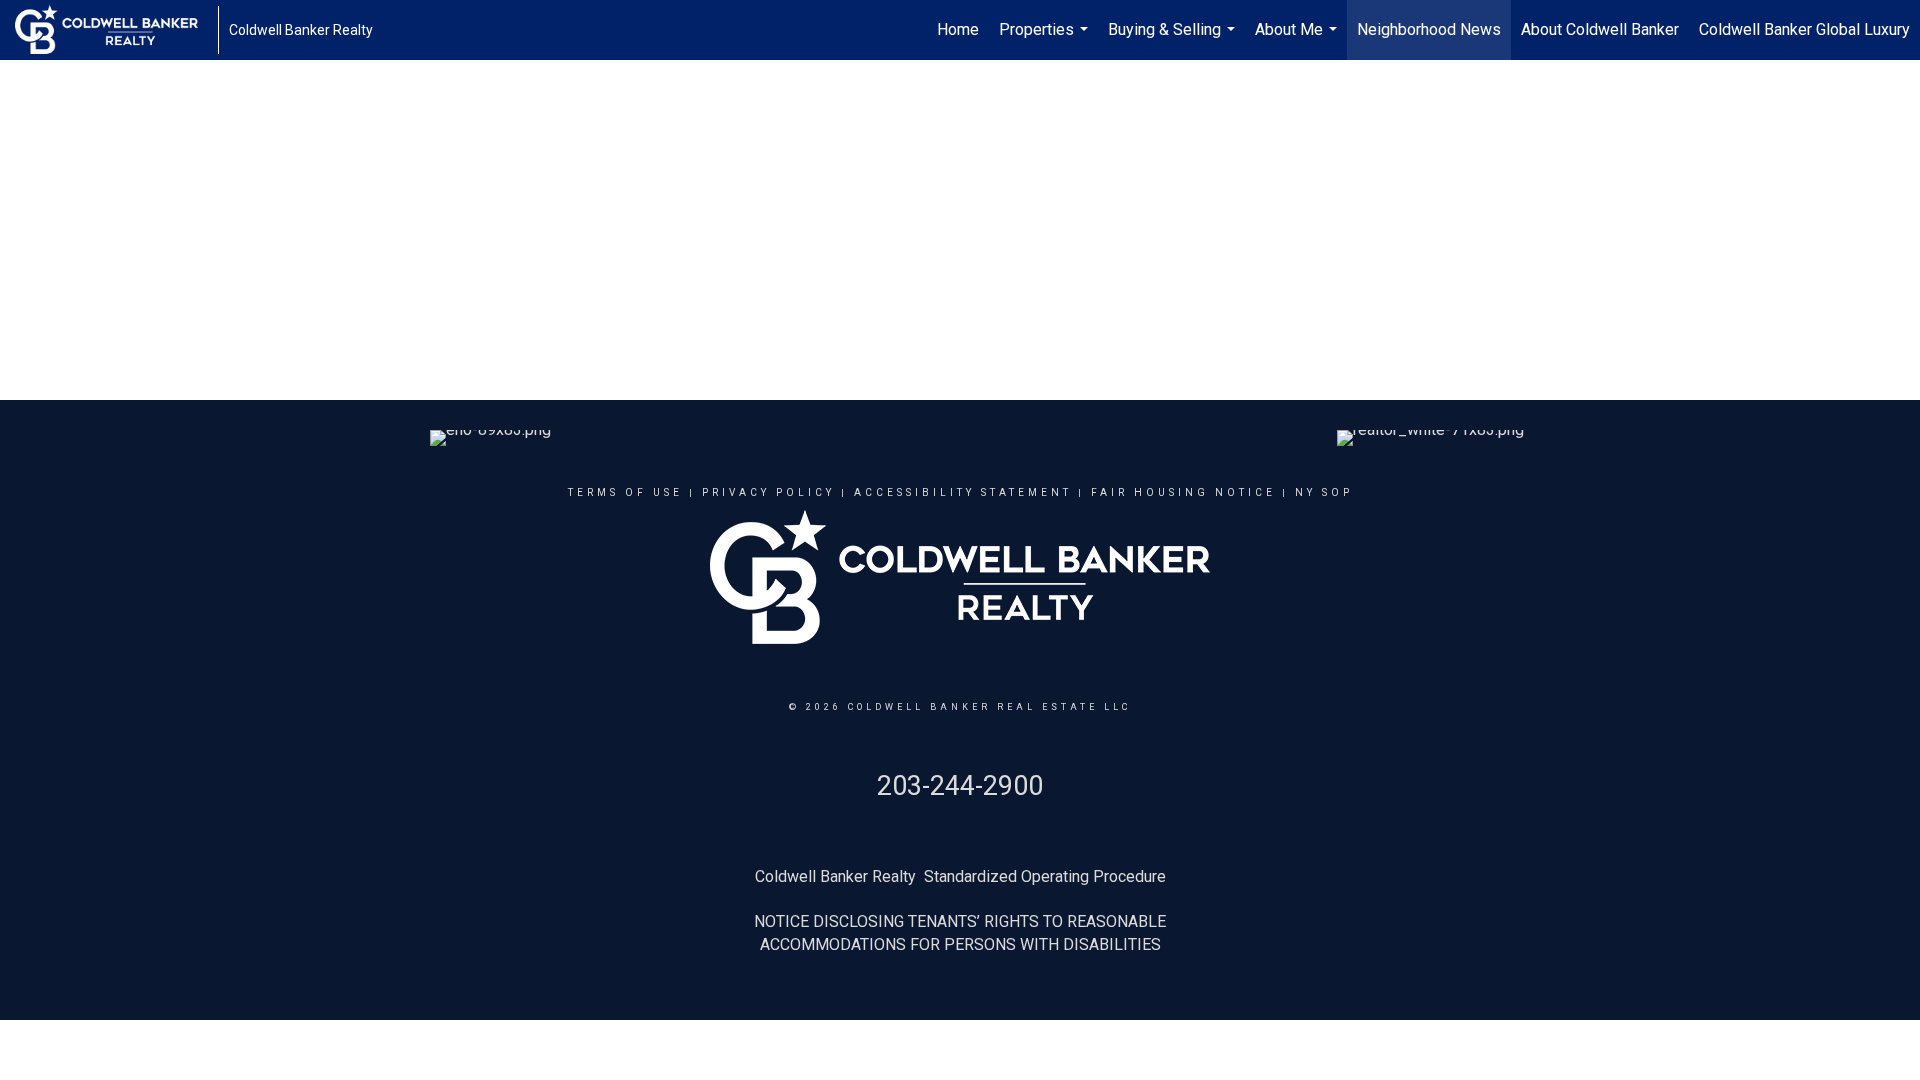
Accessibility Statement (963, 492)
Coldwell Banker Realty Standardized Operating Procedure (960, 876)
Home (958, 29)
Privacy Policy (768, 492)
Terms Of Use (625, 492)
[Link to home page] (116, 30)
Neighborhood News (1429, 29)
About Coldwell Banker (1600, 29)
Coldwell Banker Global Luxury (1804, 29)
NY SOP (1324, 492)
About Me (1298, 40)
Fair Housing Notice (1183, 492)
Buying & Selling (1174, 40)
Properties (1046, 40)
